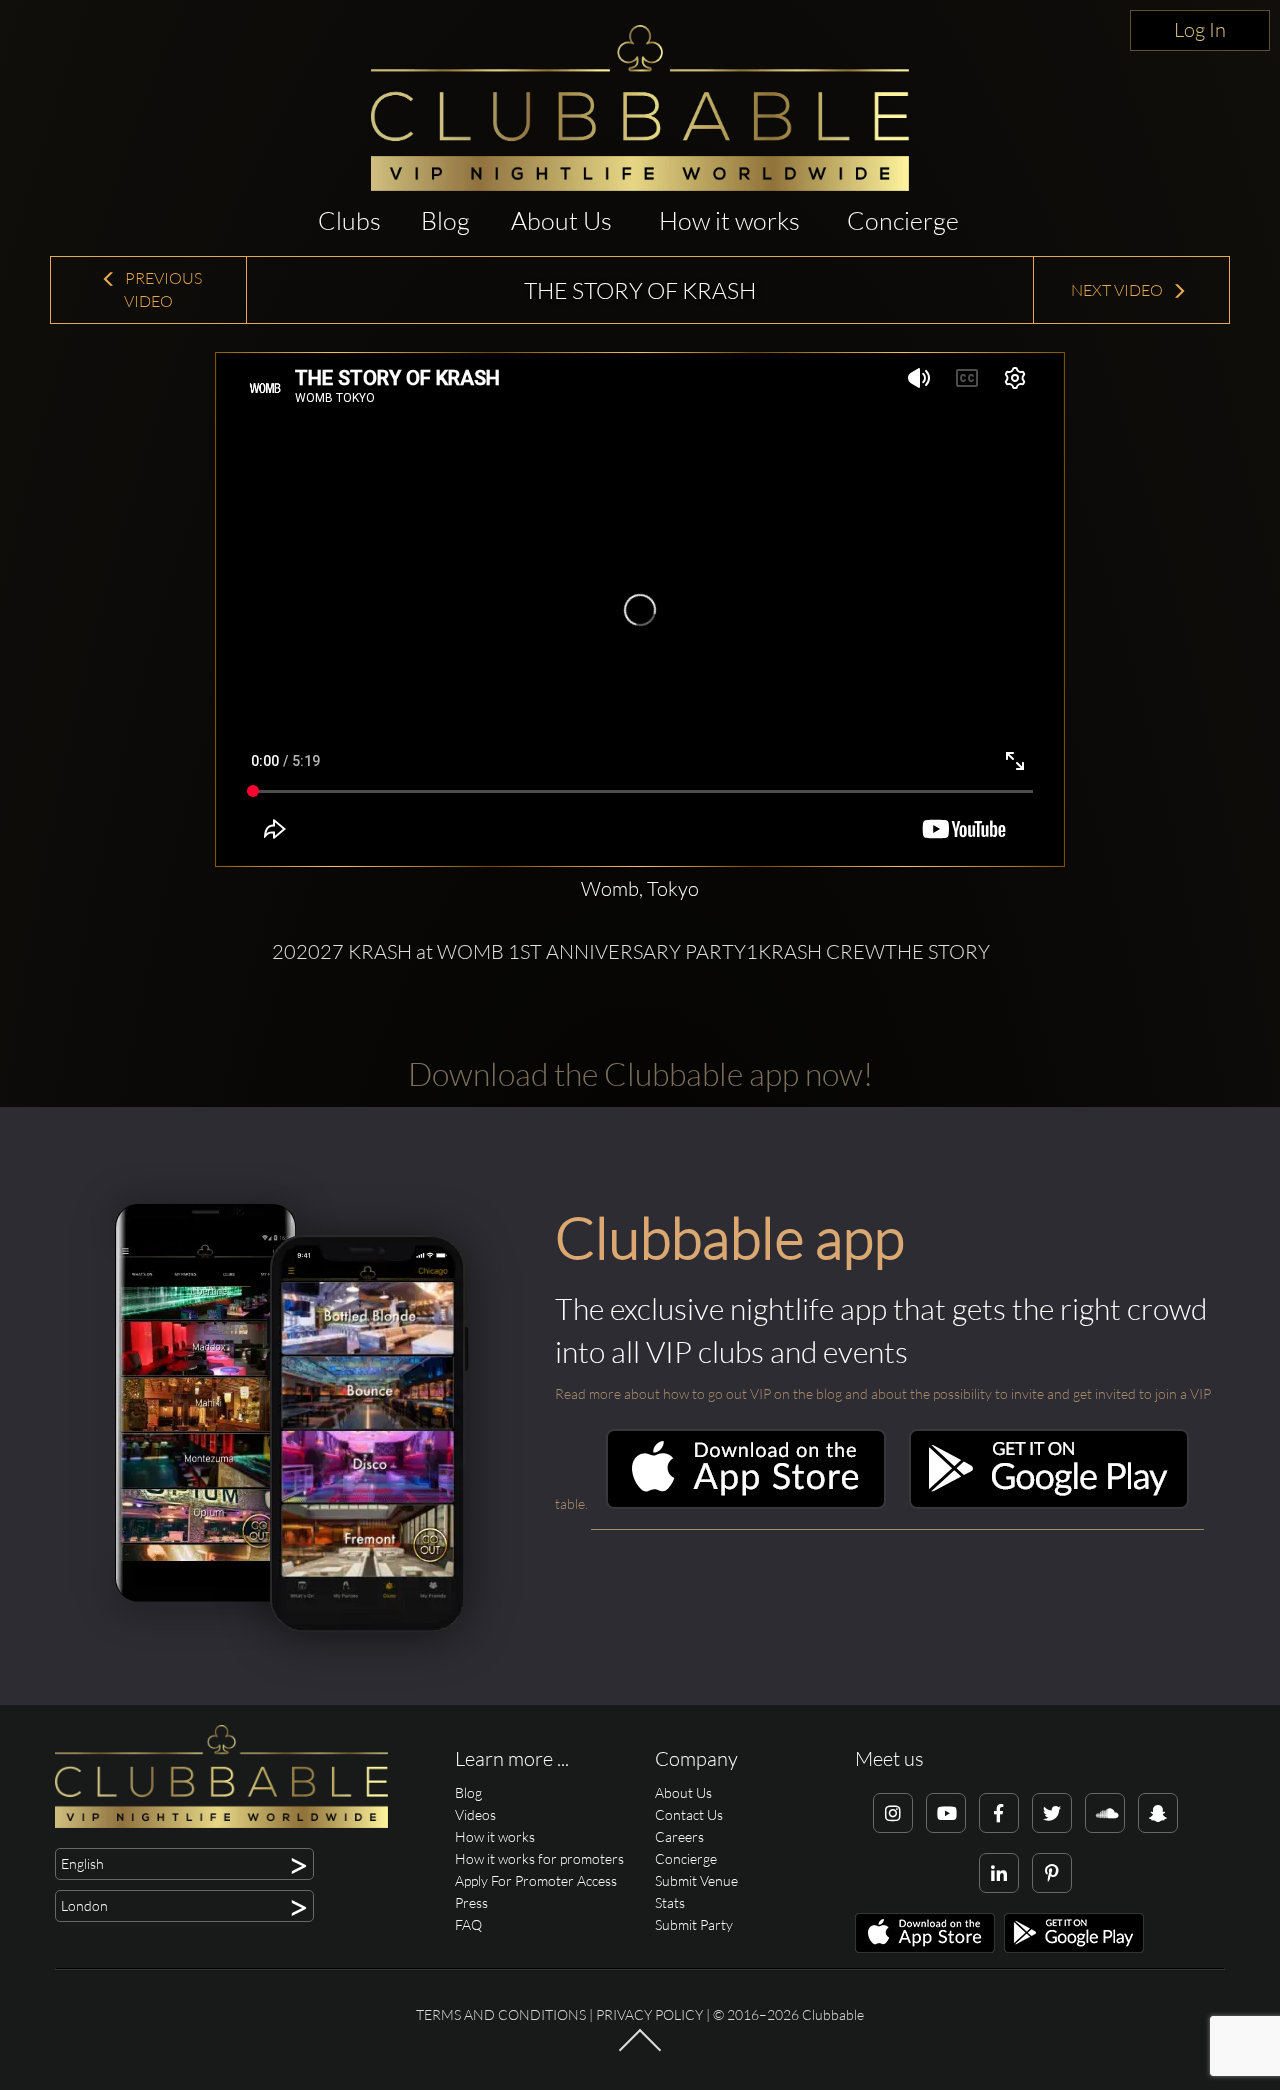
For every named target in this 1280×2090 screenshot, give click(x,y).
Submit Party (694, 1924)
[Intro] (640, 2050)
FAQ (468, 1924)
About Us (561, 220)
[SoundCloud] (1105, 1813)
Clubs (349, 220)
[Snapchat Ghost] (1158, 1813)
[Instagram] (893, 1813)
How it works (729, 220)
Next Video (1118, 290)
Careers (679, 1836)
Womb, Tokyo (640, 888)
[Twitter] (1052, 1813)
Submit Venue (696, 1880)
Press (471, 1902)
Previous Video (162, 289)
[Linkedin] (999, 1873)
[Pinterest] (1052, 1873)
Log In (1200, 29)
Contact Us (689, 1814)
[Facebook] (999, 1813)
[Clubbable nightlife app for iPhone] (746, 1503)
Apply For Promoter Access (536, 1880)
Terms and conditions (501, 2014)
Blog (445, 220)
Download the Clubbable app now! (640, 1073)
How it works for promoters (539, 1858)
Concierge (903, 220)
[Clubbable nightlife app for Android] (1049, 1503)
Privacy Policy (649, 2014)
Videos (475, 1814)
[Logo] (640, 108)
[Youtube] (946, 1813)
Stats (670, 1902)
